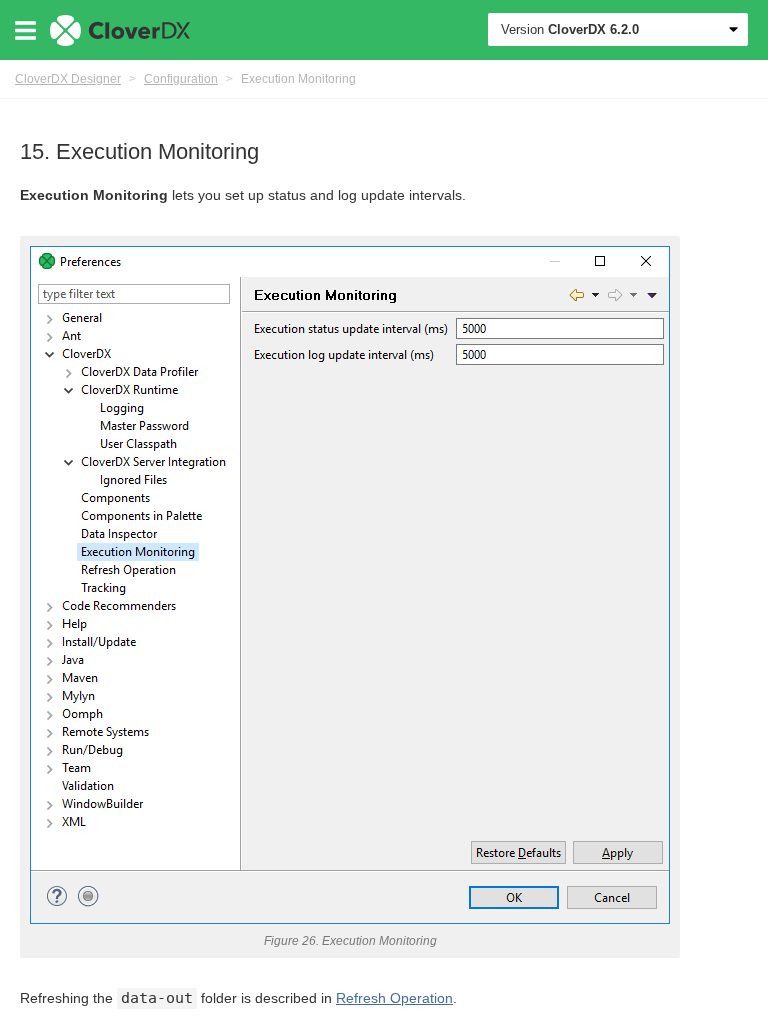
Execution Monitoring (298, 79)
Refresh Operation (394, 998)
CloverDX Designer (68, 79)
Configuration (181, 79)
